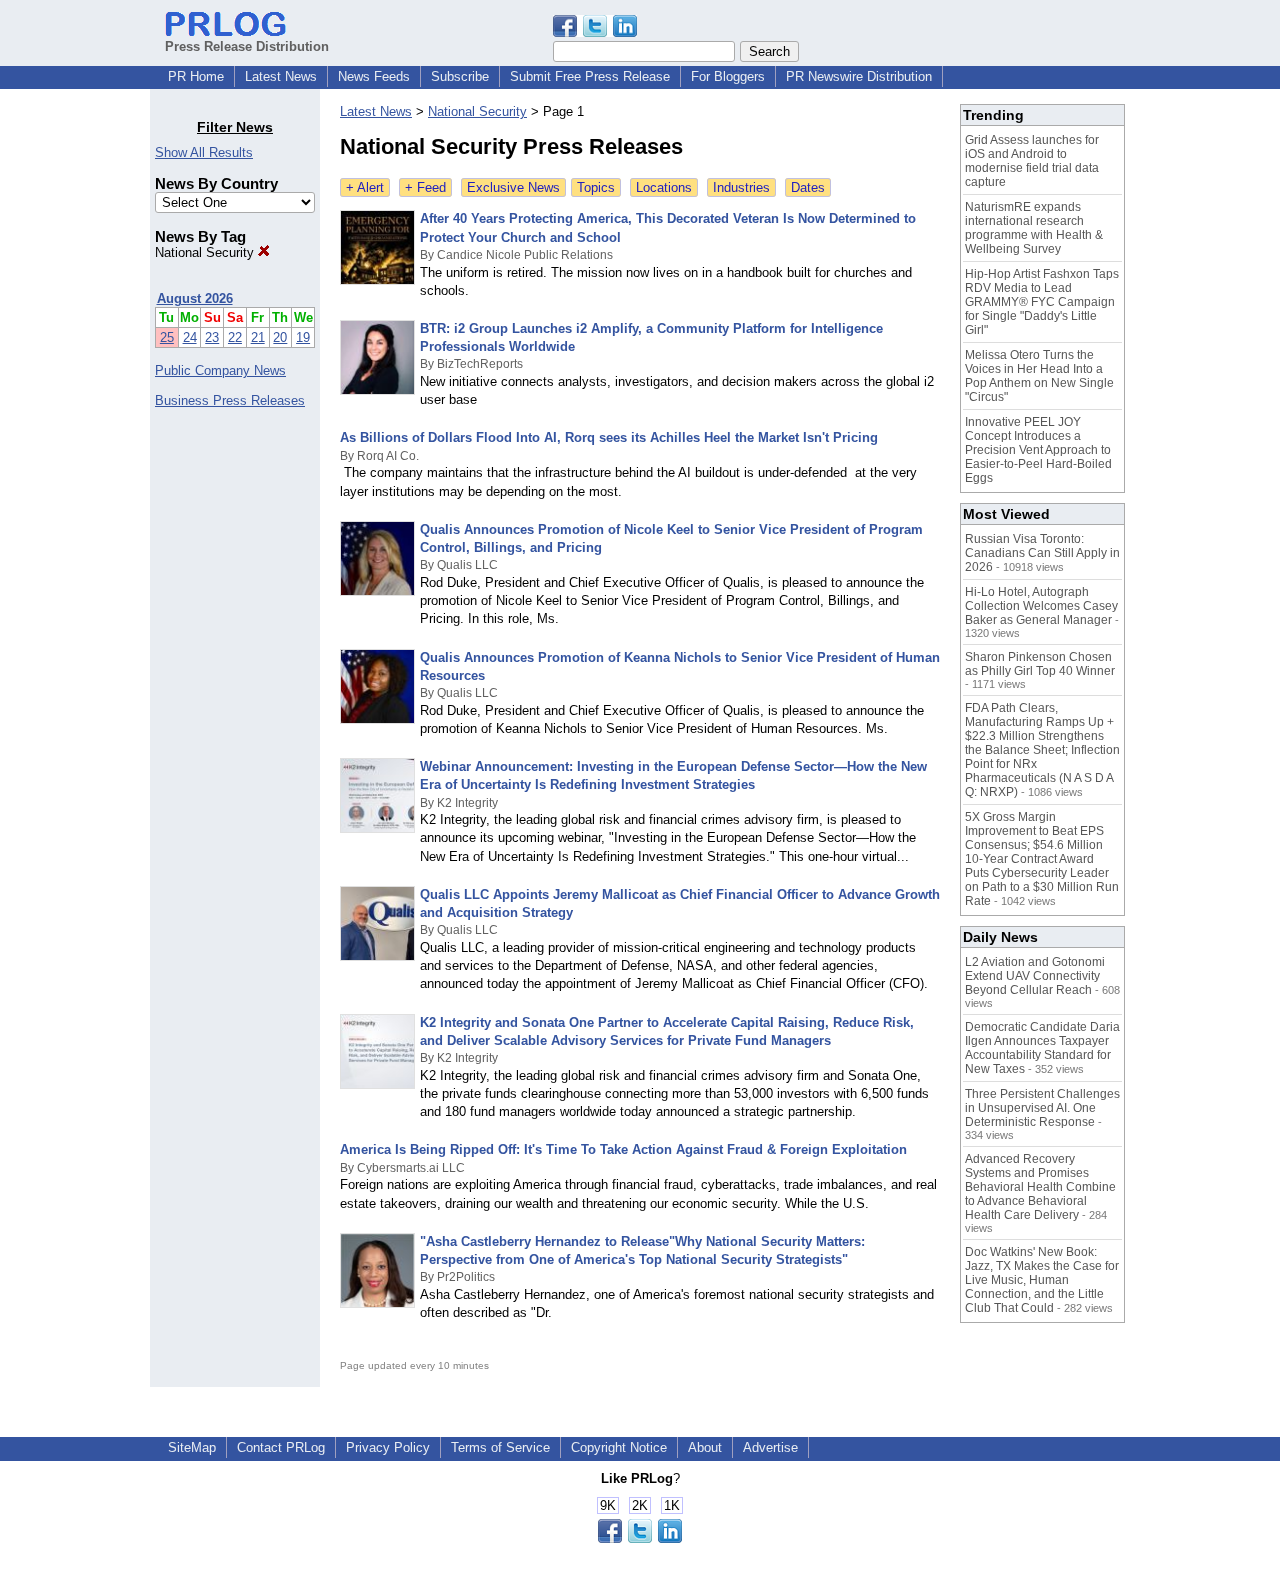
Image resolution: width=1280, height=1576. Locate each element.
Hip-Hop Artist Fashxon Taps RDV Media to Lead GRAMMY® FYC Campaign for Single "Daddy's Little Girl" (1042, 302)
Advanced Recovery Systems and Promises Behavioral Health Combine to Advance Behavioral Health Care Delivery (1040, 1187)
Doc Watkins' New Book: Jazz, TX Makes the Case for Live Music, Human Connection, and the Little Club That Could (1042, 1280)
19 (303, 337)
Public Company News (220, 370)
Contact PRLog (281, 1447)
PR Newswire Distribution (859, 76)
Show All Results (204, 152)
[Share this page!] (595, 32)
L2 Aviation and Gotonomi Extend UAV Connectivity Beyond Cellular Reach (1035, 976)
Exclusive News (513, 187)
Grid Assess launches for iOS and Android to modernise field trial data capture (1032, 161)
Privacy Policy (388, 1447)
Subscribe (460, 76)
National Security (206, 252)
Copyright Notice (619, 1447)
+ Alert (365, 187)
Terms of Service (500, 1447)
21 (258, 337)
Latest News (281, 76)
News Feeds (374, 76)
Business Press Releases (230, 400)
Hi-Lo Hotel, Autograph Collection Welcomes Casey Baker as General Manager (1041, 606)
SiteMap (192, 1447)
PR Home (196, 76)
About (705, 1447)
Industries (741, 187)
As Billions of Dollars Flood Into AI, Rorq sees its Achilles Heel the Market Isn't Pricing (609, 437)
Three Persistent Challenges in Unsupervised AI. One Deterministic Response (1042, 1108)
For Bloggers (728, 76)
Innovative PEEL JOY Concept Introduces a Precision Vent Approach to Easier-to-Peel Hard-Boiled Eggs (1038, 450)
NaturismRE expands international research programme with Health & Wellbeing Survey (1034, 228)
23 (212, 337)
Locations (664, 187)
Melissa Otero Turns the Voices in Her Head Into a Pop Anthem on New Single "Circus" (1039, 376)
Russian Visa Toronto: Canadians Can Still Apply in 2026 (1042, 553)
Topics (596, 187)
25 (167, 337)
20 (280, 337)
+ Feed (425, 187)
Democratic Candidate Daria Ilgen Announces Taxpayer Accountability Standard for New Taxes (1042, 1048)
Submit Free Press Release (590, 76)
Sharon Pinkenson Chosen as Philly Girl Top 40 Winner (1040, 664)
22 (235, 337)
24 (190, 337)
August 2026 (195, 298)
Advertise (770, 1447)
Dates (808, 187)
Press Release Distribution (247, 46)
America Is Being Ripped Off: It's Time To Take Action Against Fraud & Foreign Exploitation (623, 1149)
